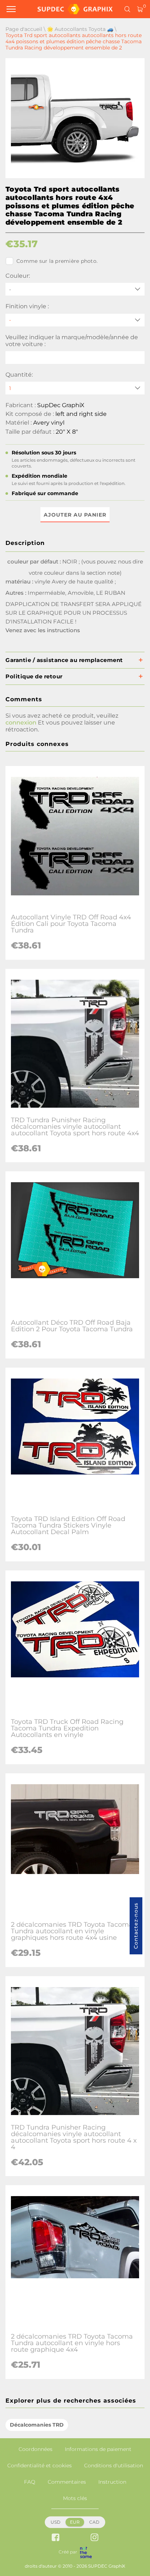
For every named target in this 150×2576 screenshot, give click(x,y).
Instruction (112, 2482)
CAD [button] (94, 2522)
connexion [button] (21, 723)
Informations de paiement (98, 2449)
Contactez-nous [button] (136, 1926)
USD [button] (56, 2522)
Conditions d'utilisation (114, 2465)
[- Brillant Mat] (75, 320)
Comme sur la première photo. (57, 261)
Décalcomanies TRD (37, 2425)
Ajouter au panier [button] (75, 515)
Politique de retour (34, 676)
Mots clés (75, 2498)
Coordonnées (35, 2449)
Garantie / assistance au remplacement (64, 660)
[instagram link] (94, 2538)
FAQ (30, 2482)
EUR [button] (75, 2522)
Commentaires (67, 2482)
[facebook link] (56, 2538)
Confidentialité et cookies (40, 2465)
